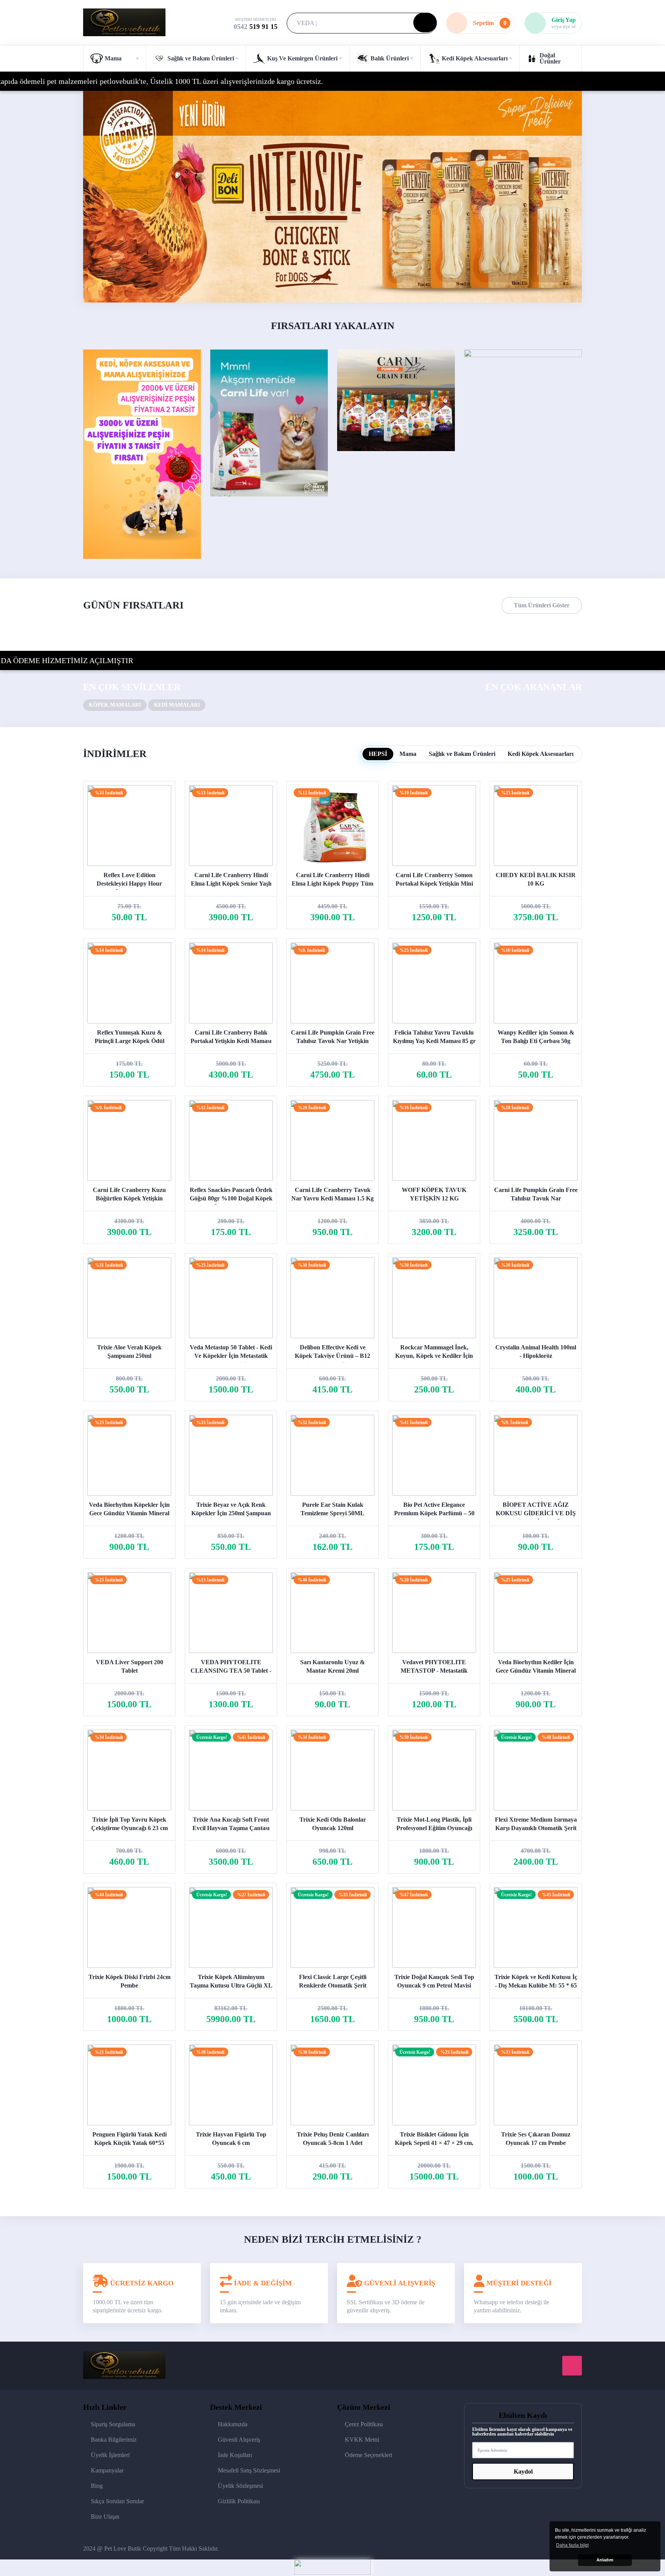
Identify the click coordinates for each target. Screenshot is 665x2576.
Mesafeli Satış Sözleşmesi (249, 2470)
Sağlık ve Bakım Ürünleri (462, 754)
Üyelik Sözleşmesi (240, 2486)
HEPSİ (378, 754)
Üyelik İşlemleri (110, 2455)
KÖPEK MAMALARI (115, 705)
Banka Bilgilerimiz (114, 2440)
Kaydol (523, 2472)
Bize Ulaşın (105, 2517)
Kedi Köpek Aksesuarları (541, 754)
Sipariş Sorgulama (113, 2424)
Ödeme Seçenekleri (368, 2455)
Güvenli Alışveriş (239, 2440)
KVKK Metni (362, 2440)
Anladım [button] (605, 2560)
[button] (114, 59)
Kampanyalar (107, 2470)
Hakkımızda (233, 2424)
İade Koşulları (235, 2455)
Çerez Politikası (364, 2424)
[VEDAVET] (332, 197)
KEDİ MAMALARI (177, 705)
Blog (97, 2486)
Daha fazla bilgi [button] (572, 2545)
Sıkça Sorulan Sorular (117, 2501)
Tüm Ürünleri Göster (542, 605)
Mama (408, 754)
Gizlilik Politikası (239, 2501)
